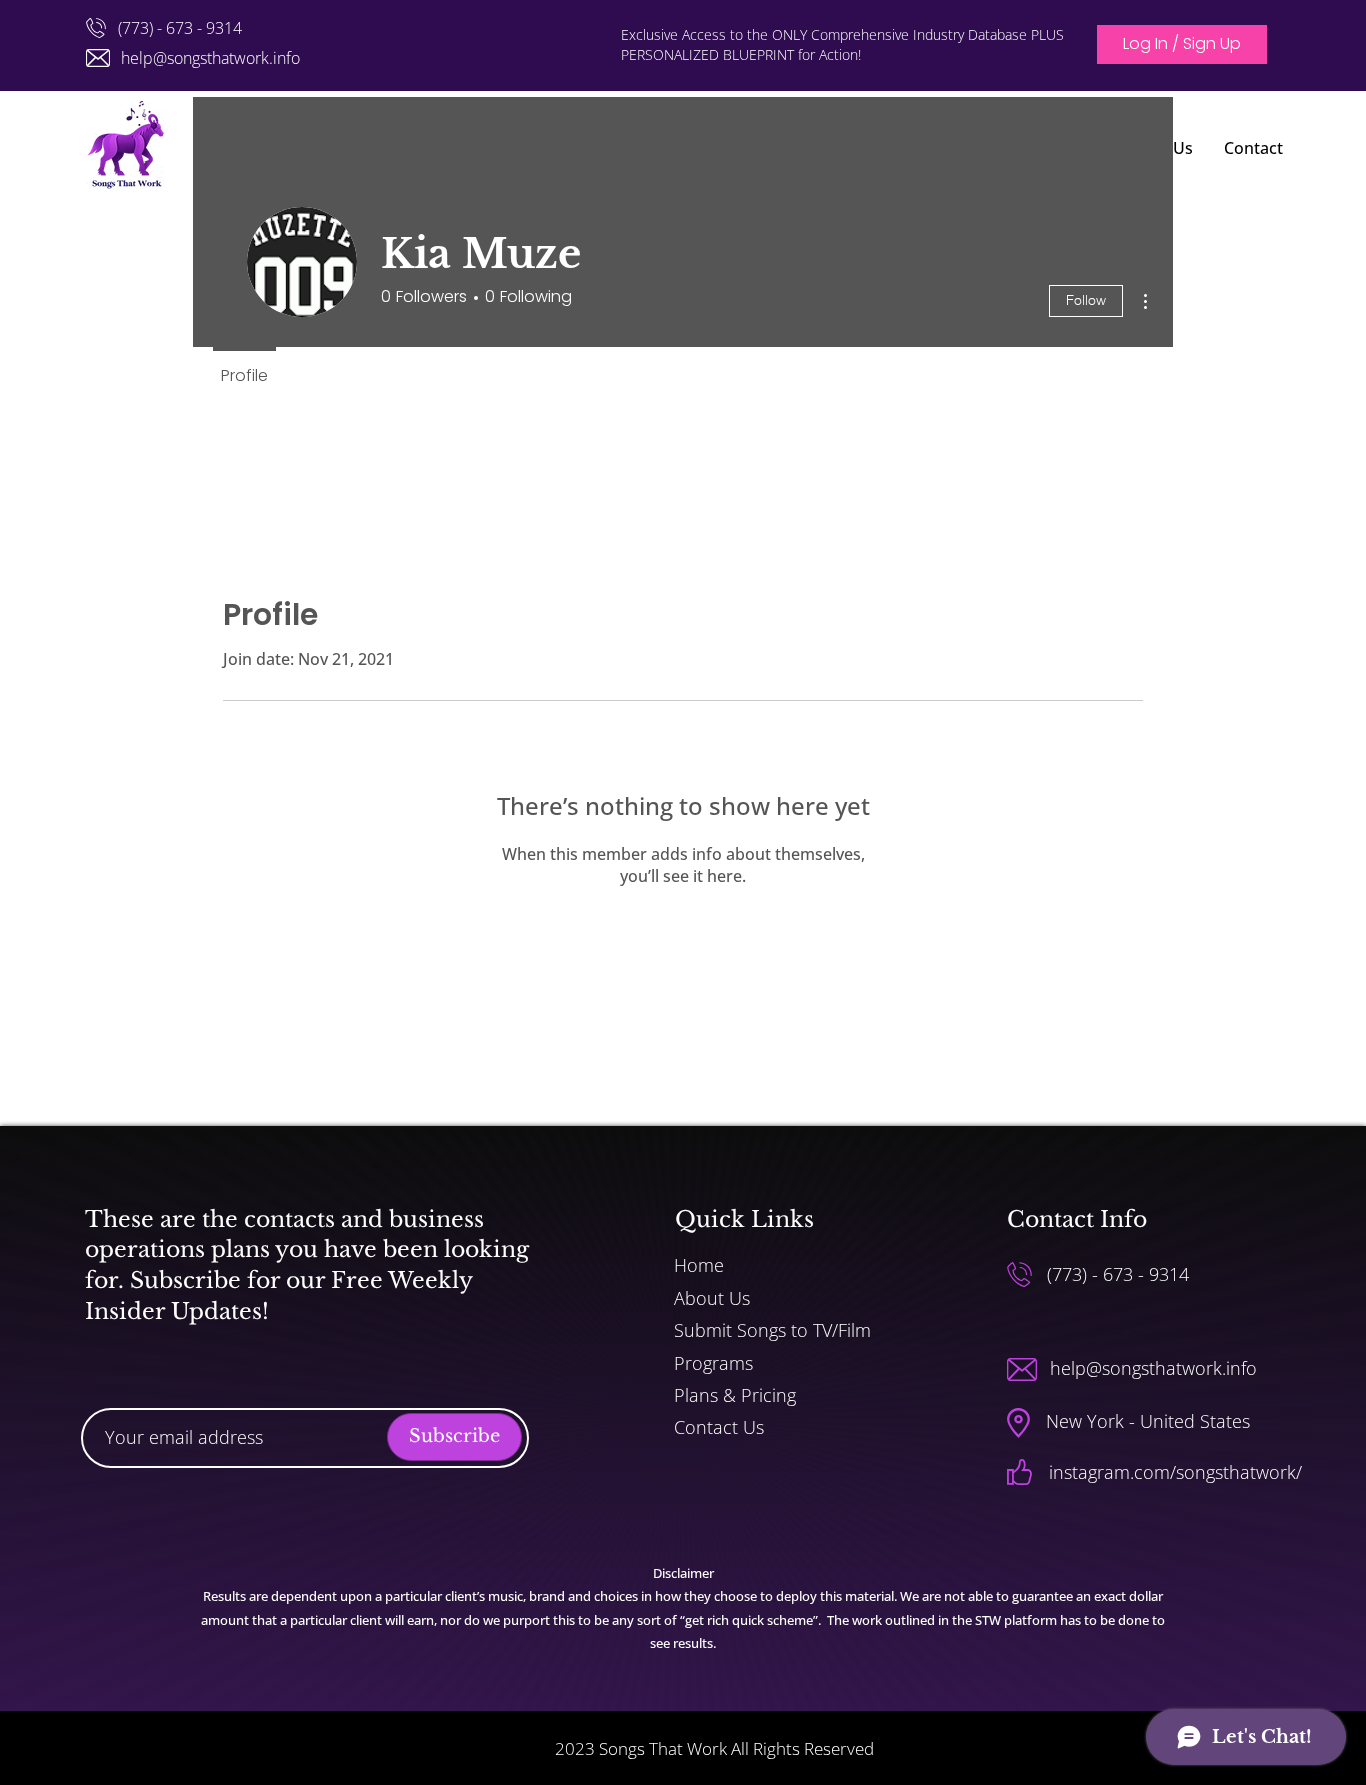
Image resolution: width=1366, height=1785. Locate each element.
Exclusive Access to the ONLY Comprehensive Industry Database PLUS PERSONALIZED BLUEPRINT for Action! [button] (842, 44)
